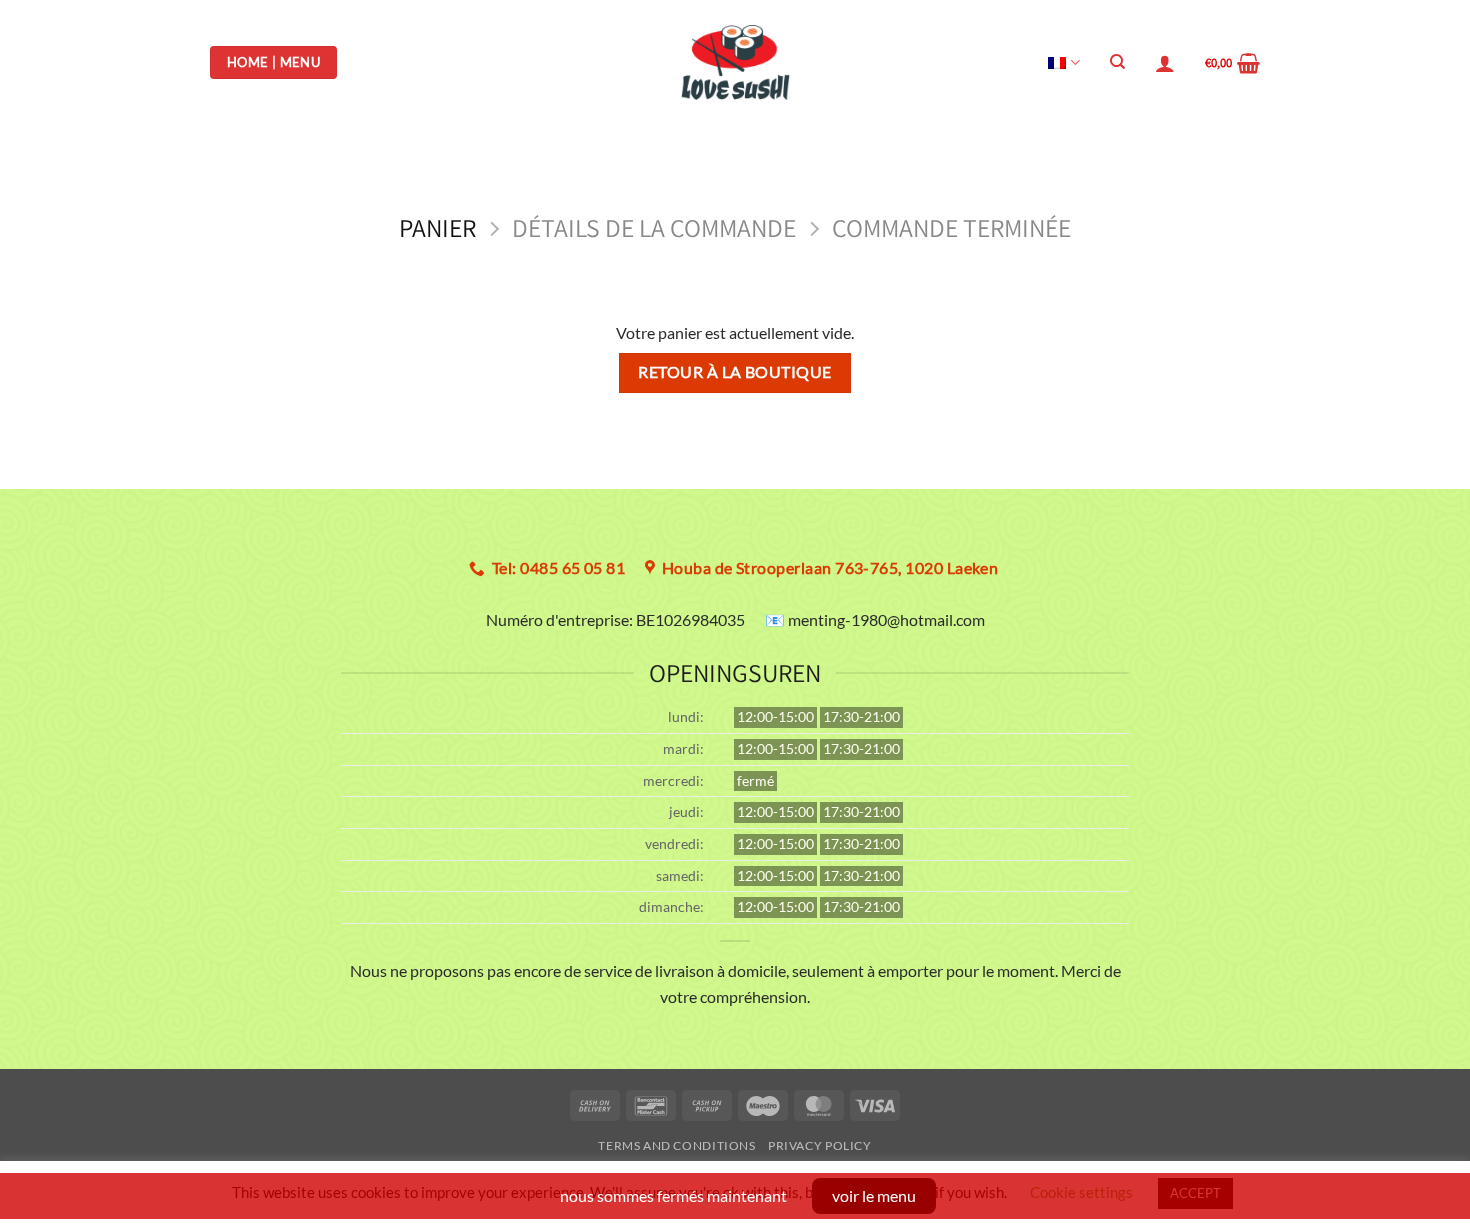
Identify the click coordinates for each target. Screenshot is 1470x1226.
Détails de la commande (654, 228)
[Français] (1063, 62)
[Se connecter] (1165, 63)
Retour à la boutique (734, 372)
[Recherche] (1117, 62)
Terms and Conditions (676, 1145)
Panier (437, 228)
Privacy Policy (820, 1145)
